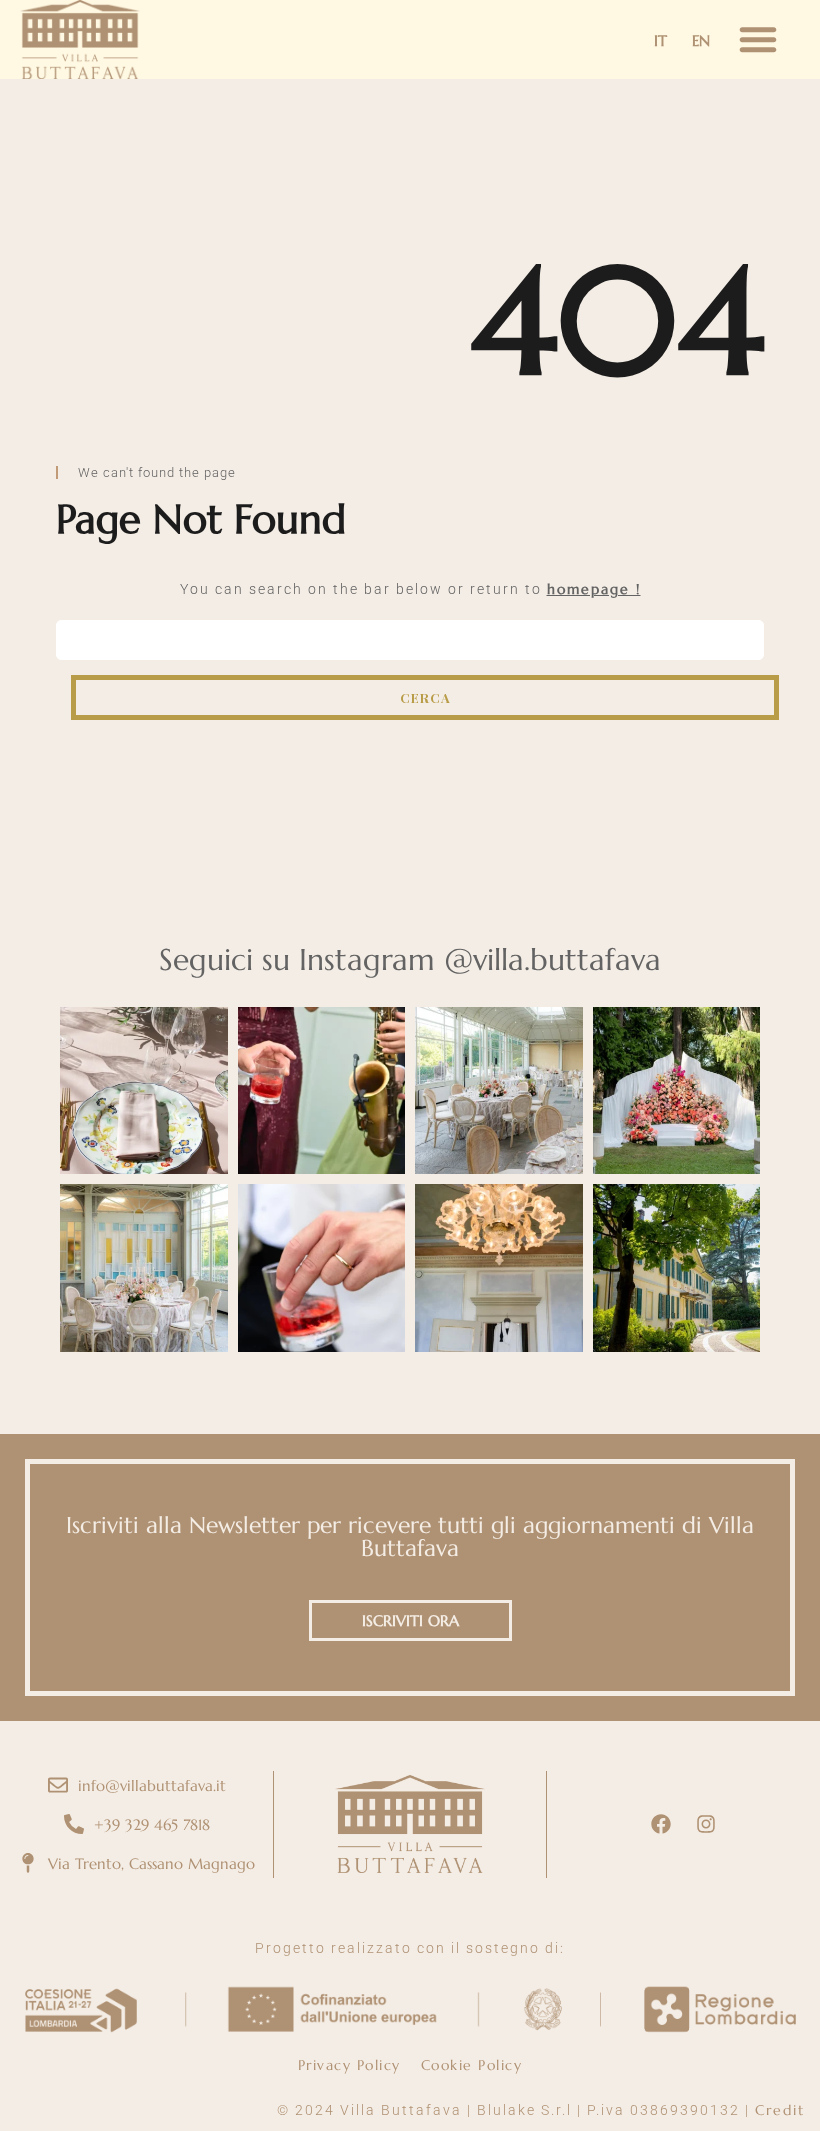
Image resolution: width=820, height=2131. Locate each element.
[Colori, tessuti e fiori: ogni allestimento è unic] (144, 1091)
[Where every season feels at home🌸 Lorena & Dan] (499, 1091)
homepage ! (594, 589)
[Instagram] (706, 1824)
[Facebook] (661, 1824)
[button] (758, 39)
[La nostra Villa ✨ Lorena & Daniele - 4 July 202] (677, 1268)
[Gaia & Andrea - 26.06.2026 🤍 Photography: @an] (322, 1091)
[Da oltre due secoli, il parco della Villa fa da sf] (677, 1091)
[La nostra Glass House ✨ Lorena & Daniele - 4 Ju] (144, 1268)
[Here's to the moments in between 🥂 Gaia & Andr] (322, 1268)
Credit (780, 2110)
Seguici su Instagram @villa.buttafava (410, 959)
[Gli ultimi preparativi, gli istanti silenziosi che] (499, 1268)
